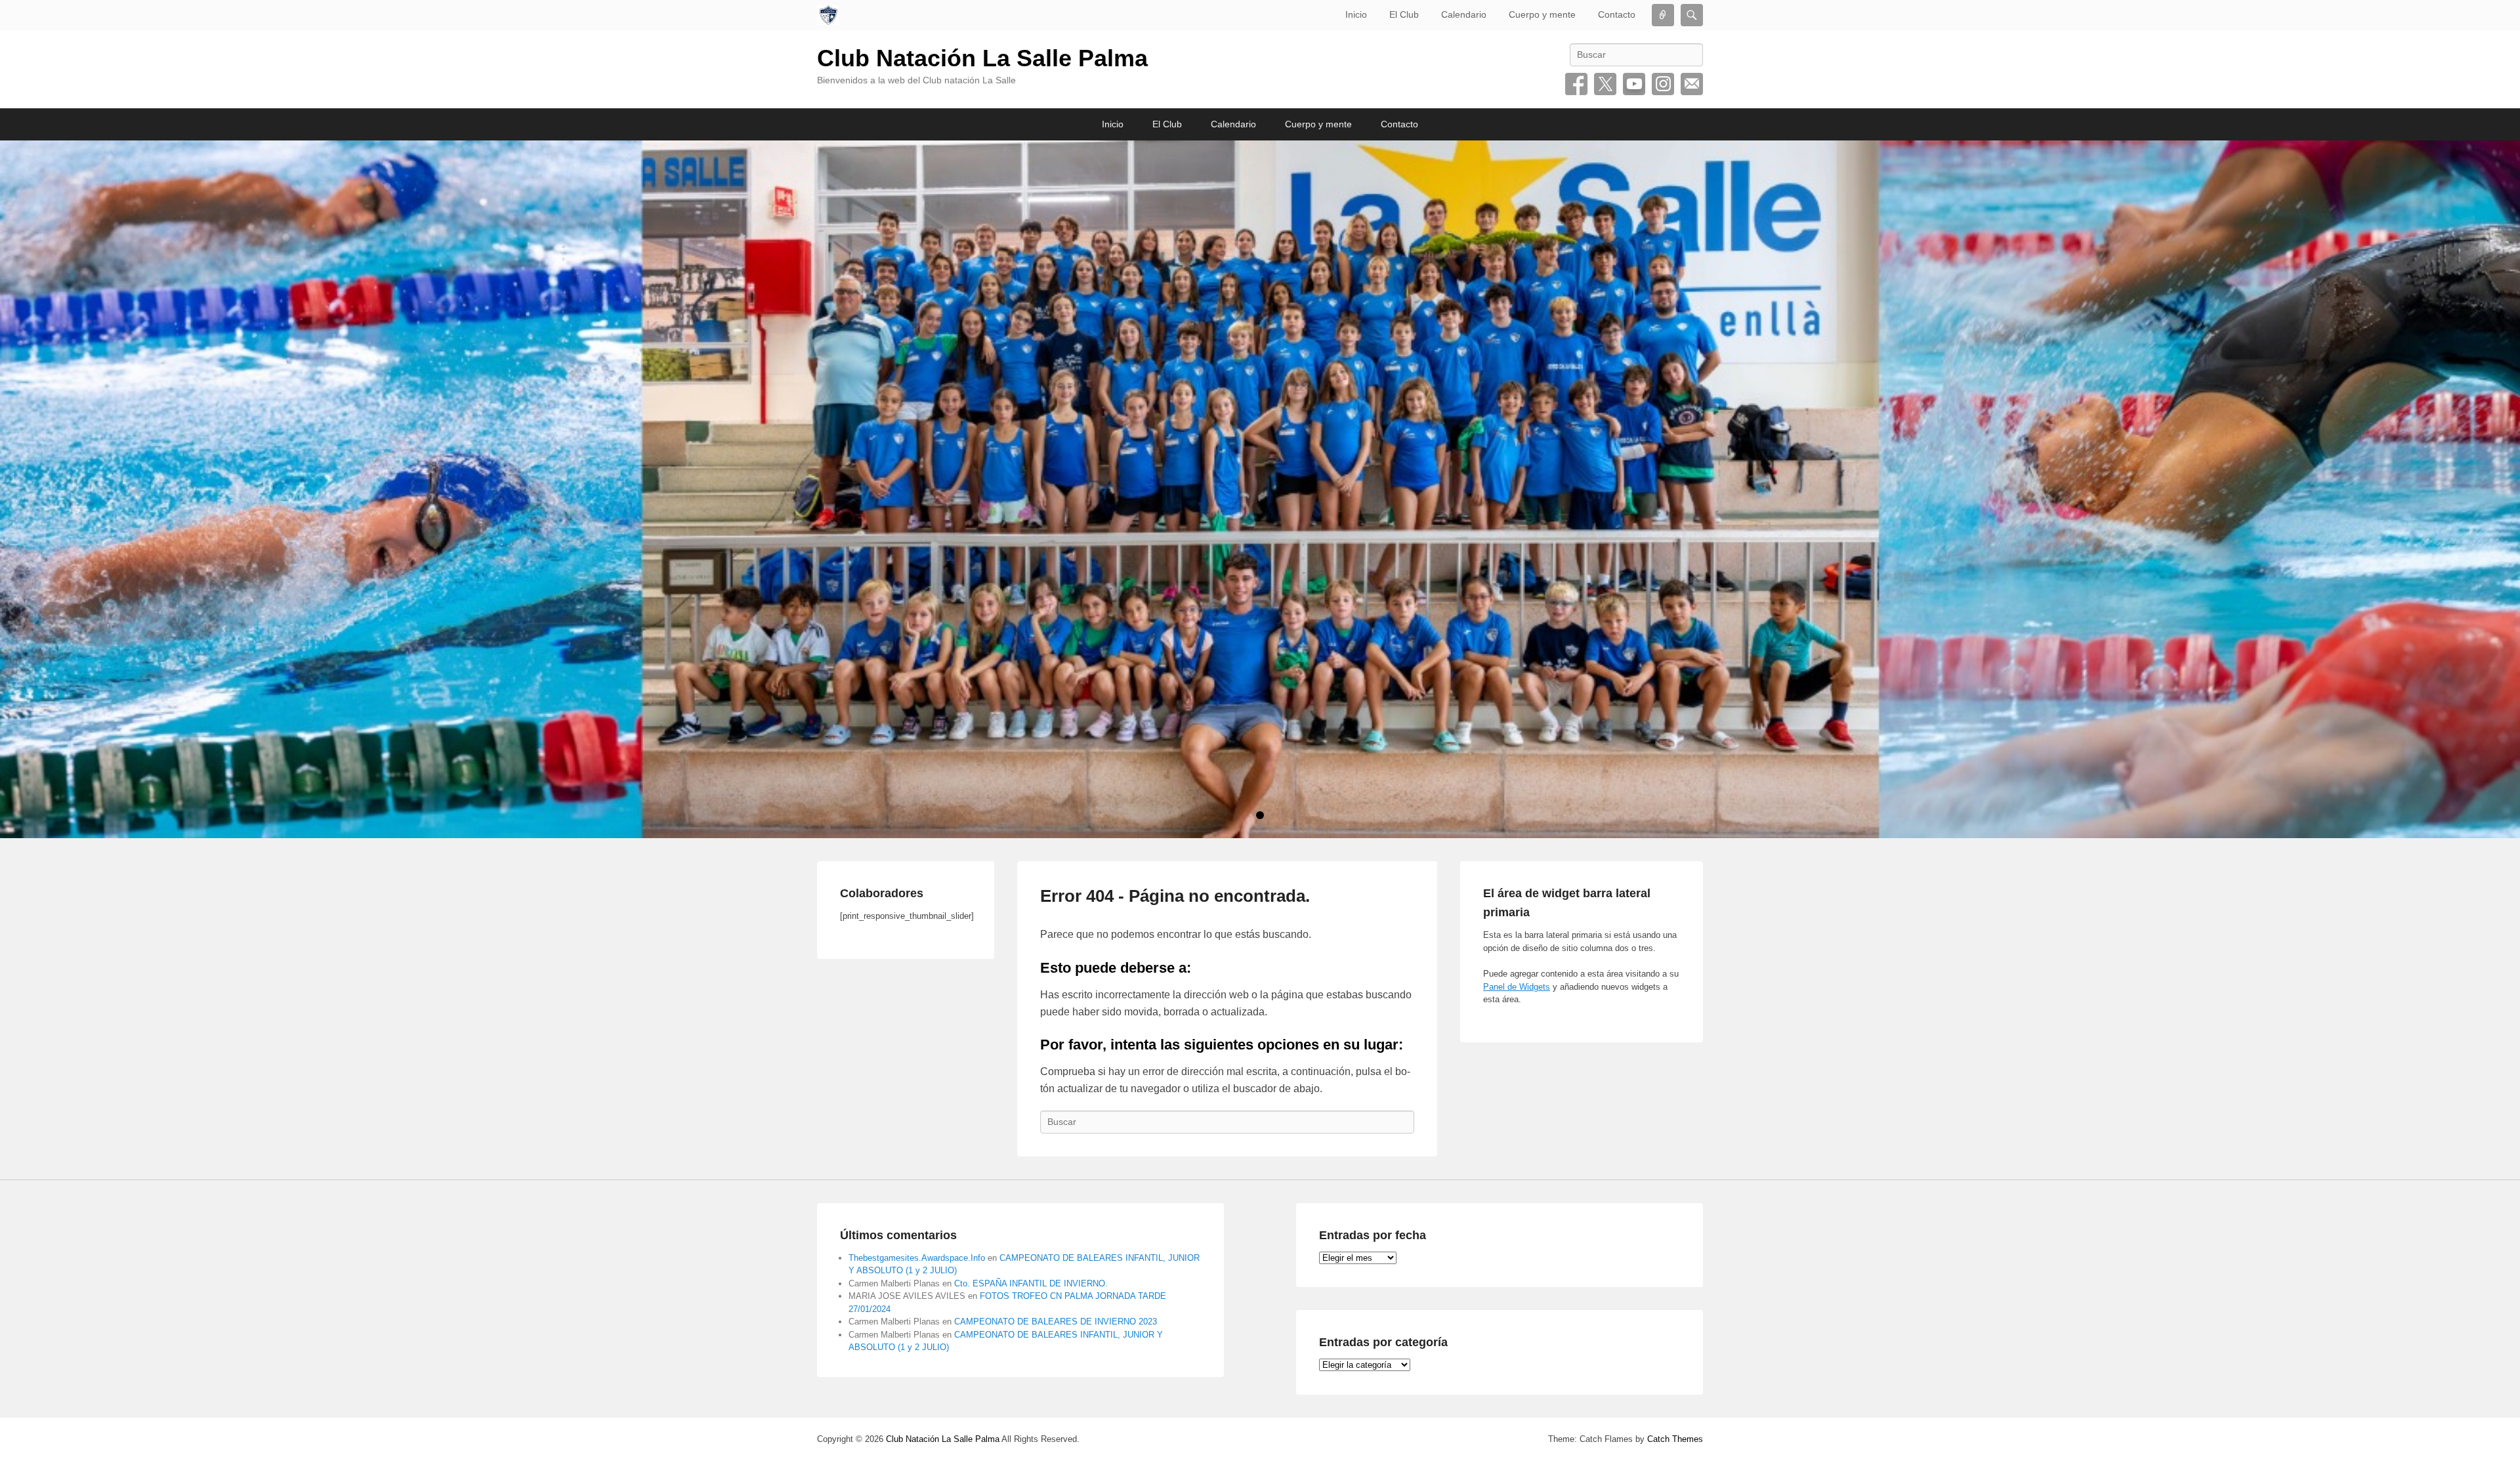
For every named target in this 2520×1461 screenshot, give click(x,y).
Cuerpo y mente (1542, 14)
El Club (1404, 14)
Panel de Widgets (1517, 987)
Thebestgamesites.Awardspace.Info (917, 1258)
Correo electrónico (1692, 84)
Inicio (1356, 14)
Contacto (1617, 14)
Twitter (1605, 84)
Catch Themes (1675, 1439)
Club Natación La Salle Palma (982, 58)
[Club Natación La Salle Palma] (828, 15)
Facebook (1576, 84)
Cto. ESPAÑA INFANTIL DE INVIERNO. (1031, 1283)
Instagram (1663, 84)
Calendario (1464, 14)
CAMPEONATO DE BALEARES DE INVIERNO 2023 (1056, 1322)
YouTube (1634, 84)
